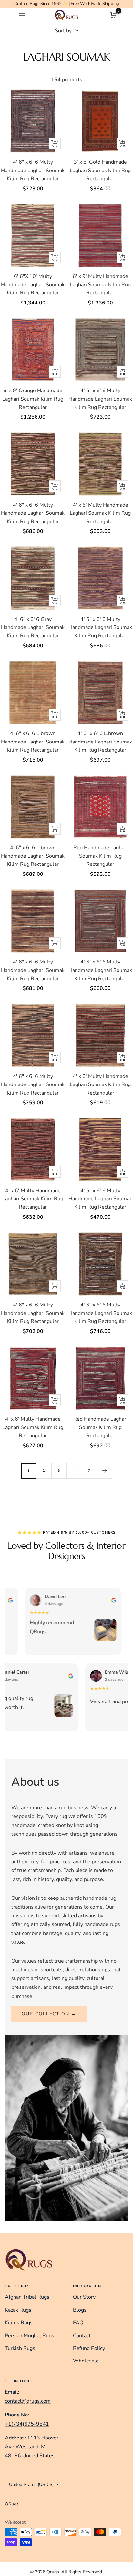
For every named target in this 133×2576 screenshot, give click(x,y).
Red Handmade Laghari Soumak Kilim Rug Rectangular (100, 856)
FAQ (78, 2323)
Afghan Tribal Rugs (27, 2297)
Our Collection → (49, 2014)
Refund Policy (89, 2348)
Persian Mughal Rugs (30, 2336)
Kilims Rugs (19, 2323)
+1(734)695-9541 (27, 2424)
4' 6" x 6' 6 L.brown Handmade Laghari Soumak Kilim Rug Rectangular (33, 742)
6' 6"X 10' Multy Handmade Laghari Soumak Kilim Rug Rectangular (33, 285)
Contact (82, 2336)
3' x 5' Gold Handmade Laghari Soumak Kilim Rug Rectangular (100, 170)
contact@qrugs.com (28, 2401)
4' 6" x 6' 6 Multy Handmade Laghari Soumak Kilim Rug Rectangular (33, 170)
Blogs (80, 2310)
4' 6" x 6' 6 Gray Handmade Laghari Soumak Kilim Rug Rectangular (33, 627)
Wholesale (86, 2361)
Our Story (84, 2297)
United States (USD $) (31, 2485)
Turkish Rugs (20, 2348)
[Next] (104, 1471)
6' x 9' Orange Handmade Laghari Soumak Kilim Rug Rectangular (33, 399)
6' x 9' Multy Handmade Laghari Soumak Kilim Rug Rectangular (100, 285)
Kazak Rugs (18, 2310)
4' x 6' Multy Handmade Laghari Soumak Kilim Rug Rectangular (100, 513)
